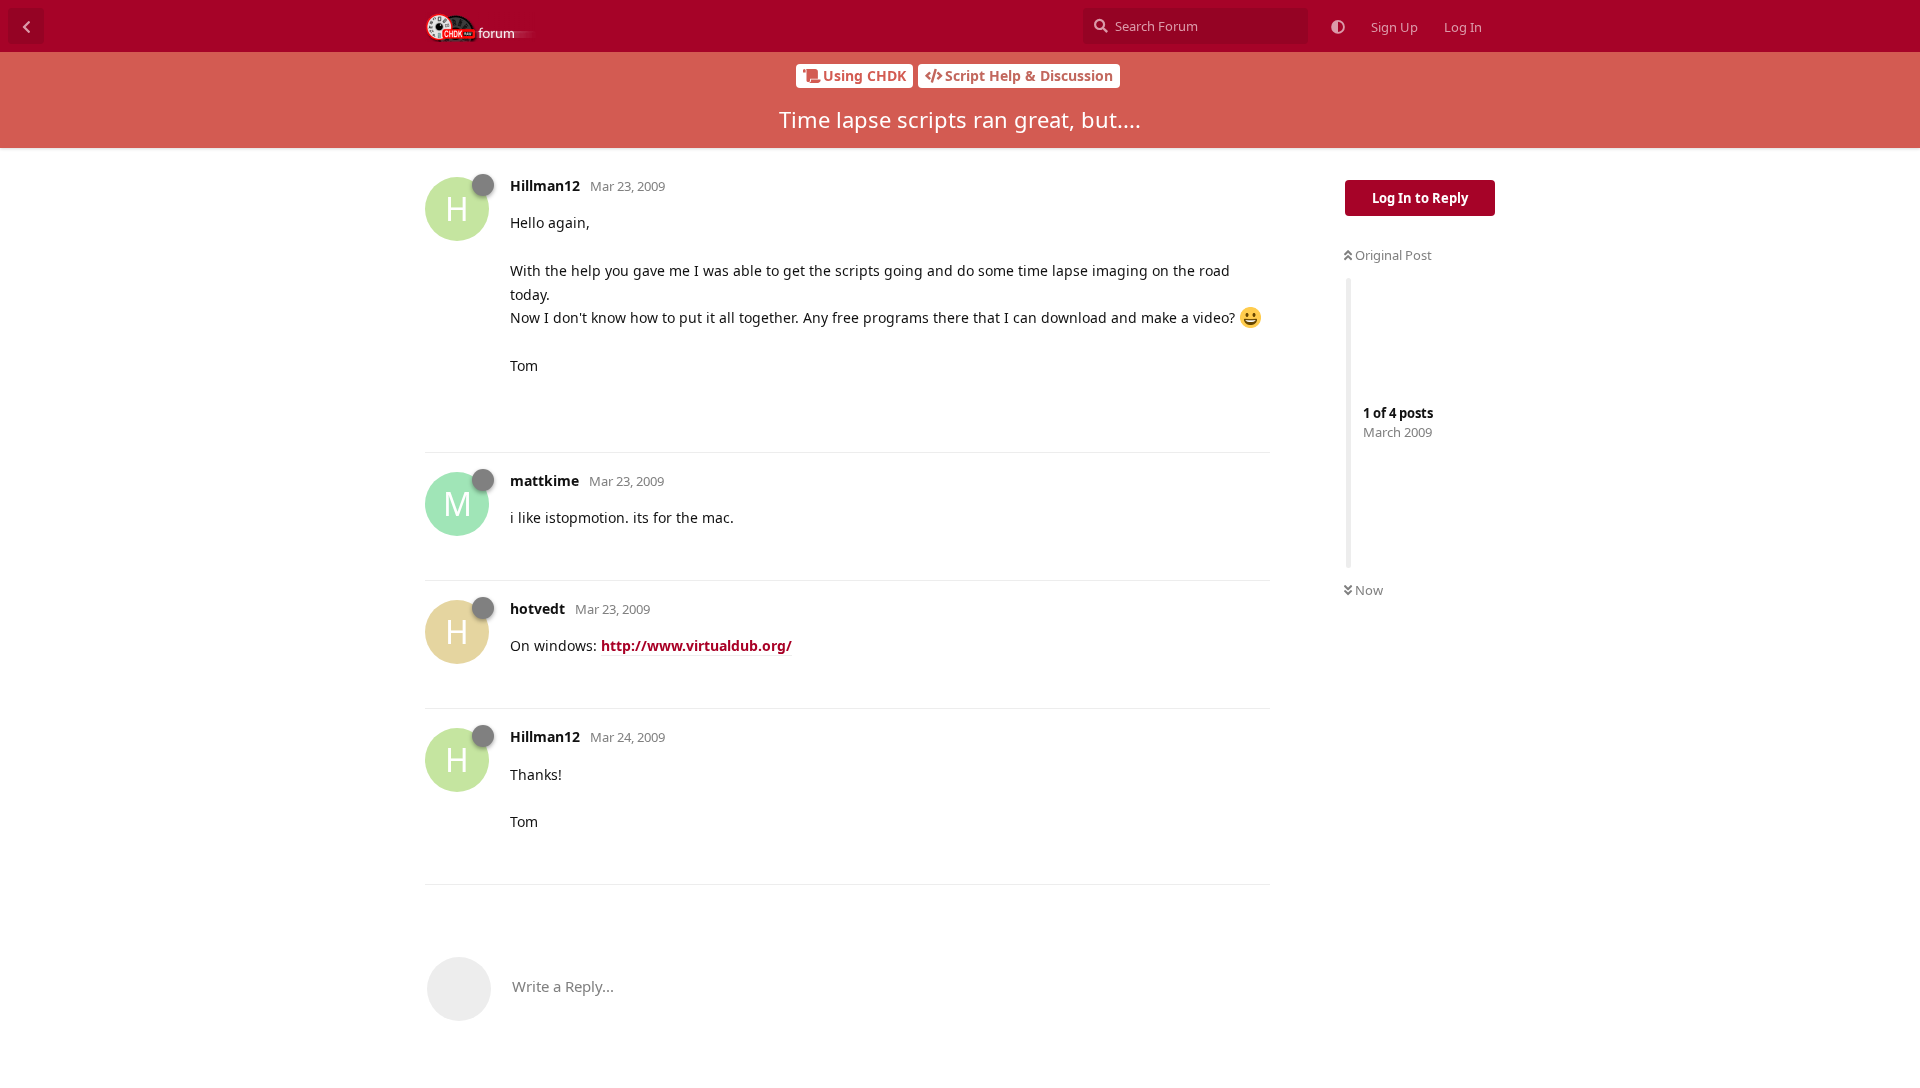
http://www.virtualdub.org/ (696, 645)
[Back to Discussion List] (26, 26)
